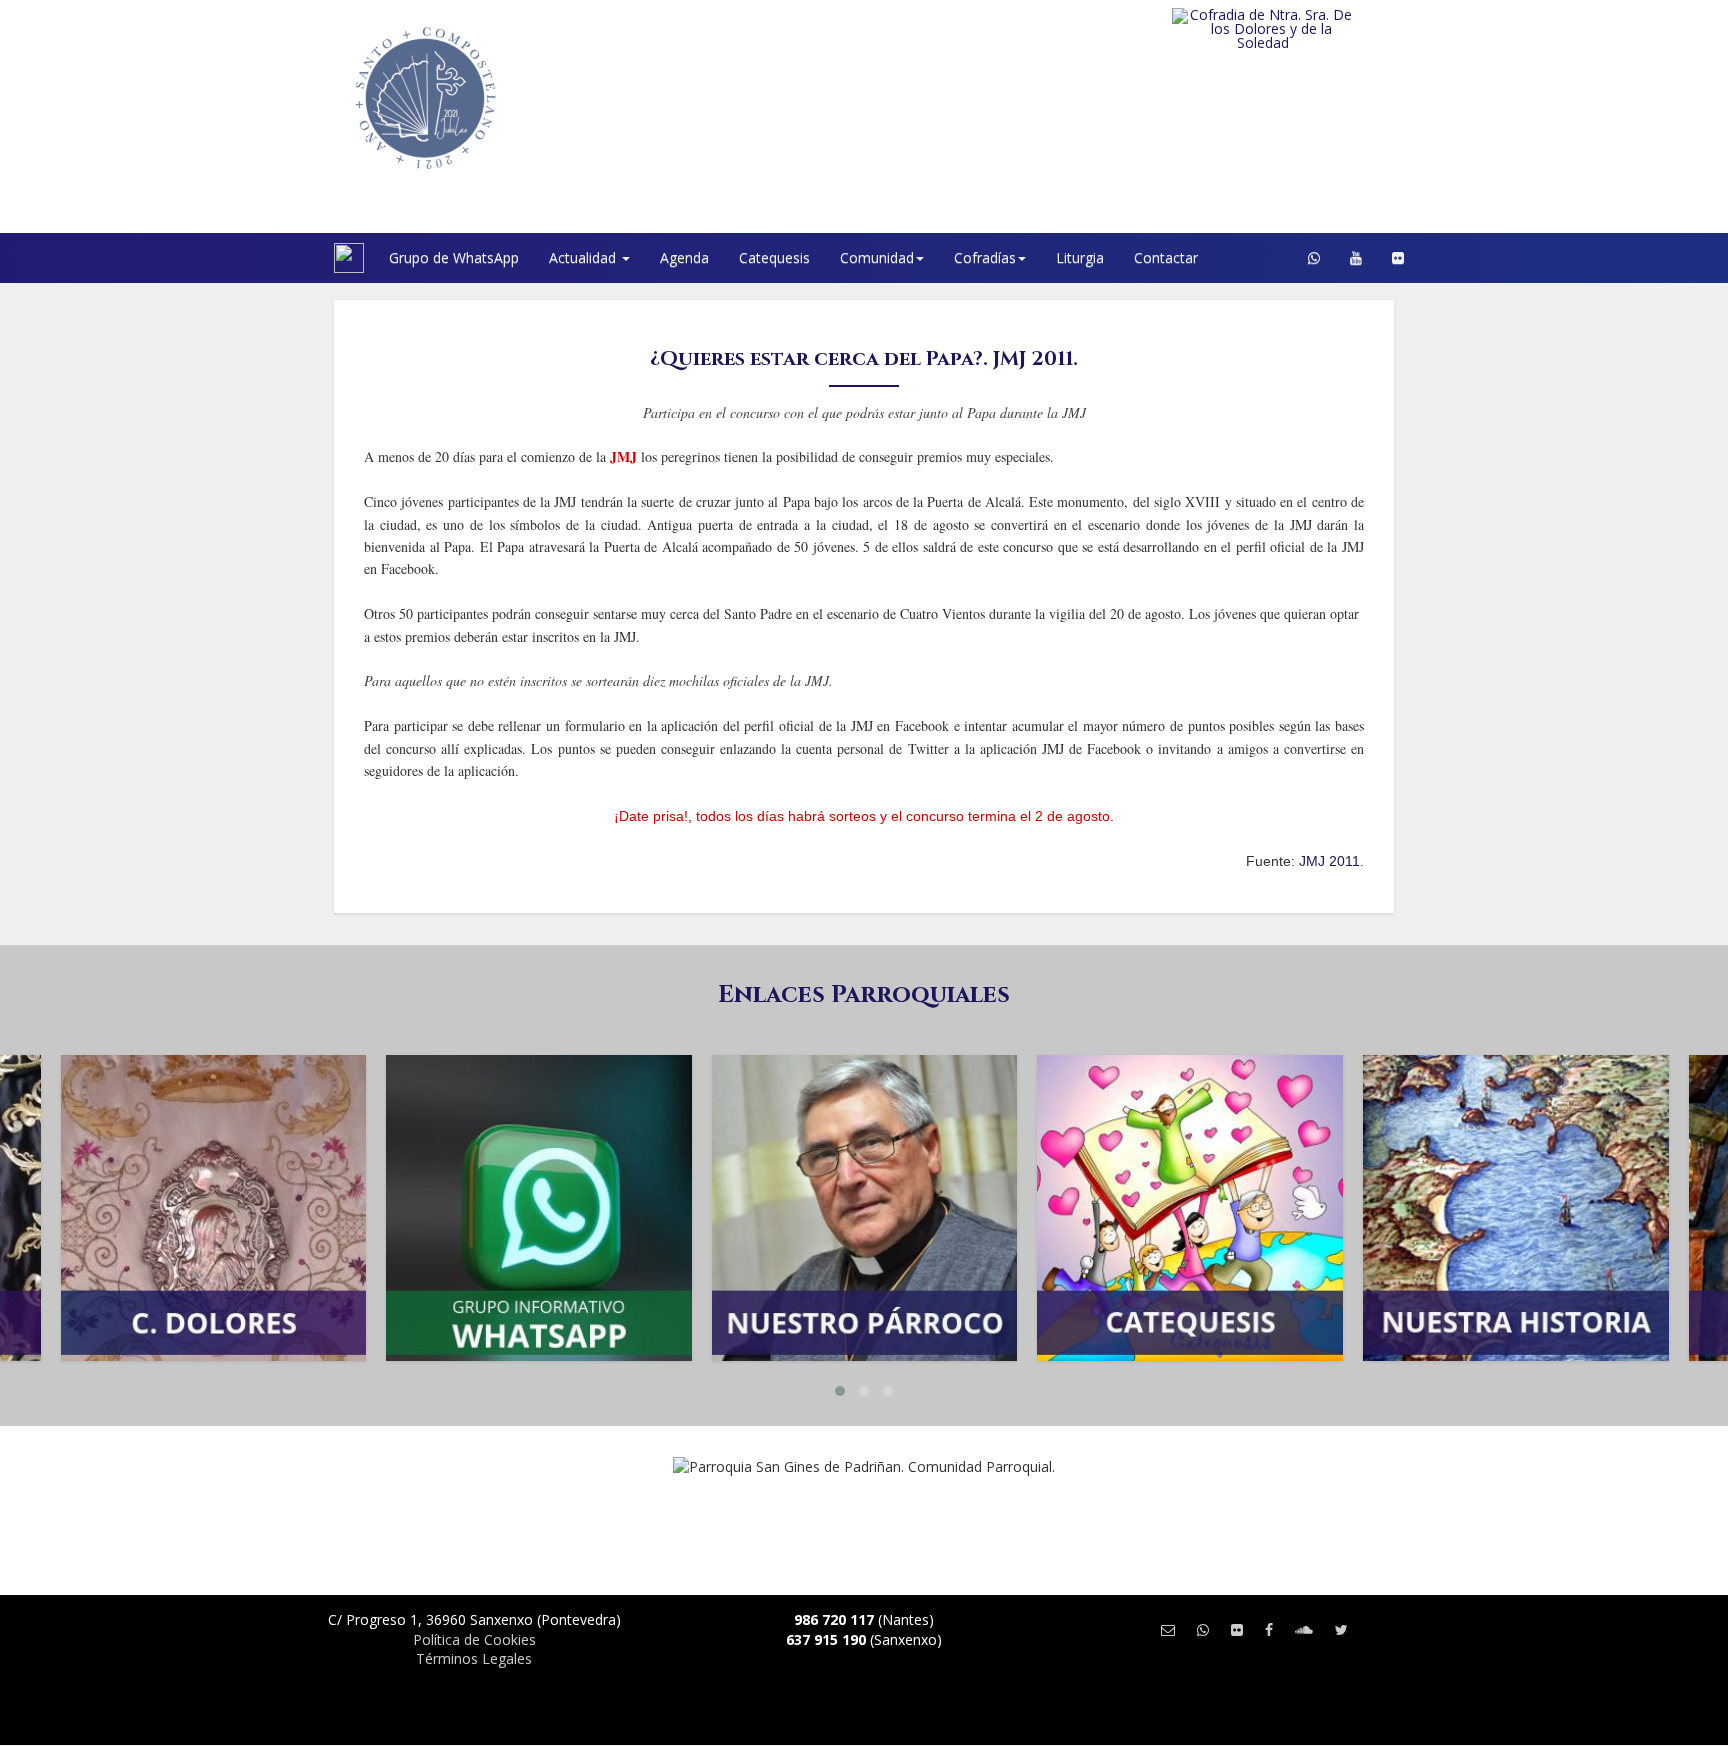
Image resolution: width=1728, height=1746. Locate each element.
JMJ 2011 (1329, 861)
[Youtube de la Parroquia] (1356, 258)
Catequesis (774, 257)
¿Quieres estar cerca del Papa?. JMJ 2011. (864, 358)
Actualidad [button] (584, 257)
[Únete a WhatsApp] (1203, 1629)
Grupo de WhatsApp (454, 257)
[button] (840, 1391)
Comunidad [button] (877, 257)
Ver (213, 1150)
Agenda (684, 257)
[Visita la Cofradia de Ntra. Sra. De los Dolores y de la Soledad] (1303, 29)
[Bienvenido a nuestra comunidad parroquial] (309, 258)
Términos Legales (474, 1658)
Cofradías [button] (985, 257)
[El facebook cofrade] (1269, 1629)
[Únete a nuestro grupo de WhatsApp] (1314, 258)
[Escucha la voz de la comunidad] (1304, 1629)
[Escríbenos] (1168, 1629)
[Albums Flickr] (1398, 258)
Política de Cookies (474, 1639)
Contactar (1166, 257)
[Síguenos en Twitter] (1341, 1629)
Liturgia (1080, 257)
